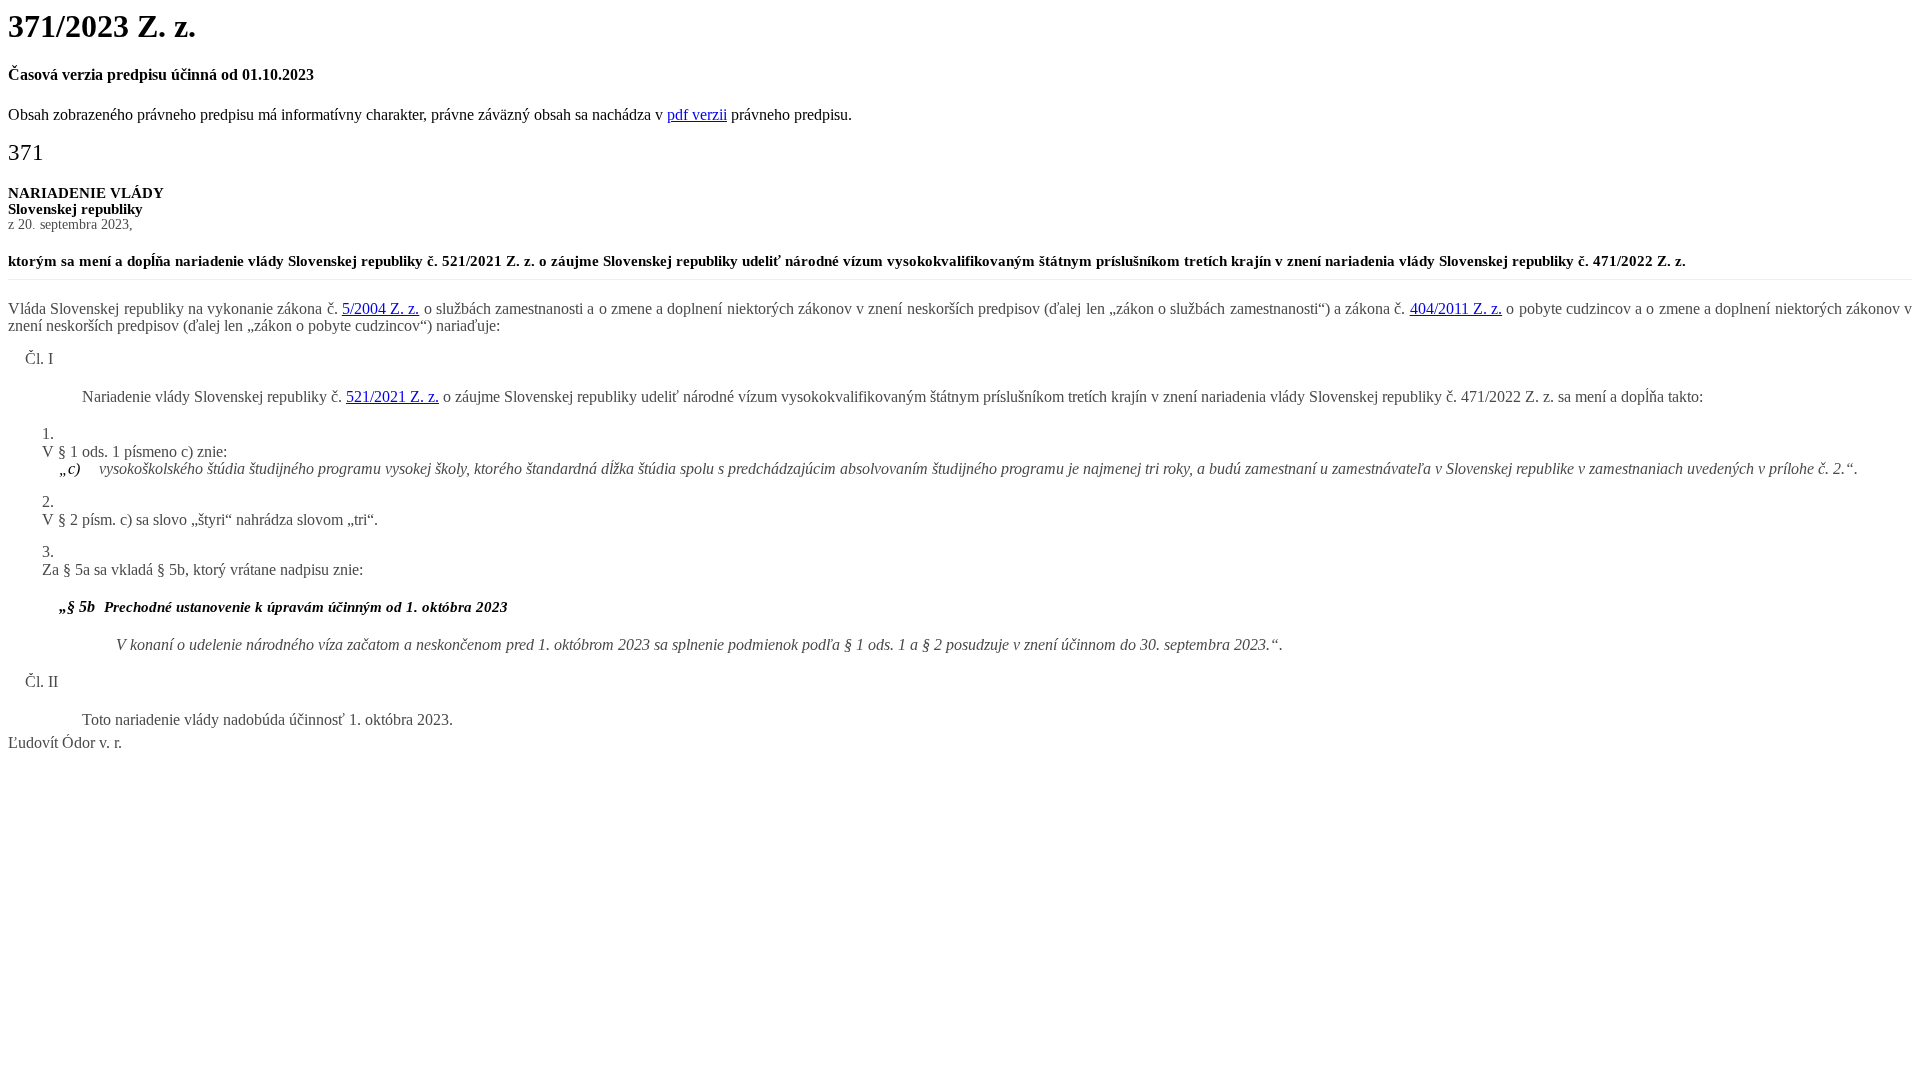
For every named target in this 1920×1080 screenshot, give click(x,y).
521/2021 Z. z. (392, 396)
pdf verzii (697, 114)
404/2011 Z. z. (1456, 308)
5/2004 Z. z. (381, 308)
